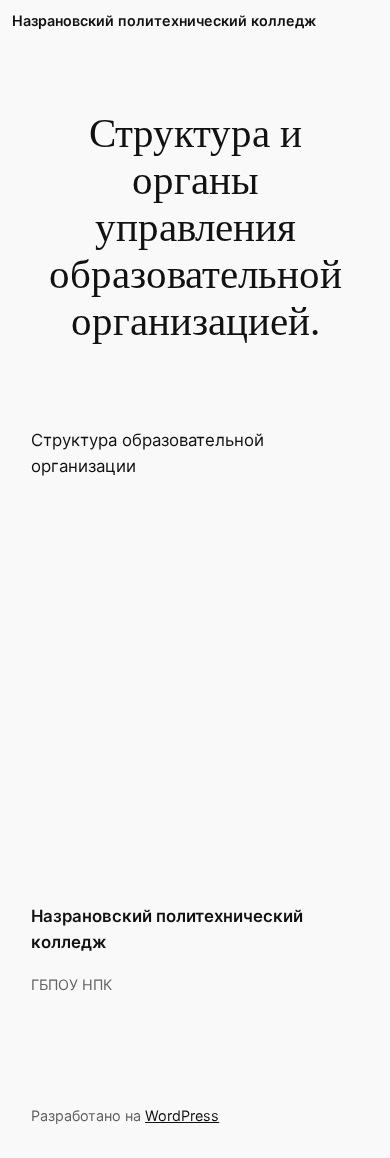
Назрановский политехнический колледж (164, 20)
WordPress (182, 1115)
